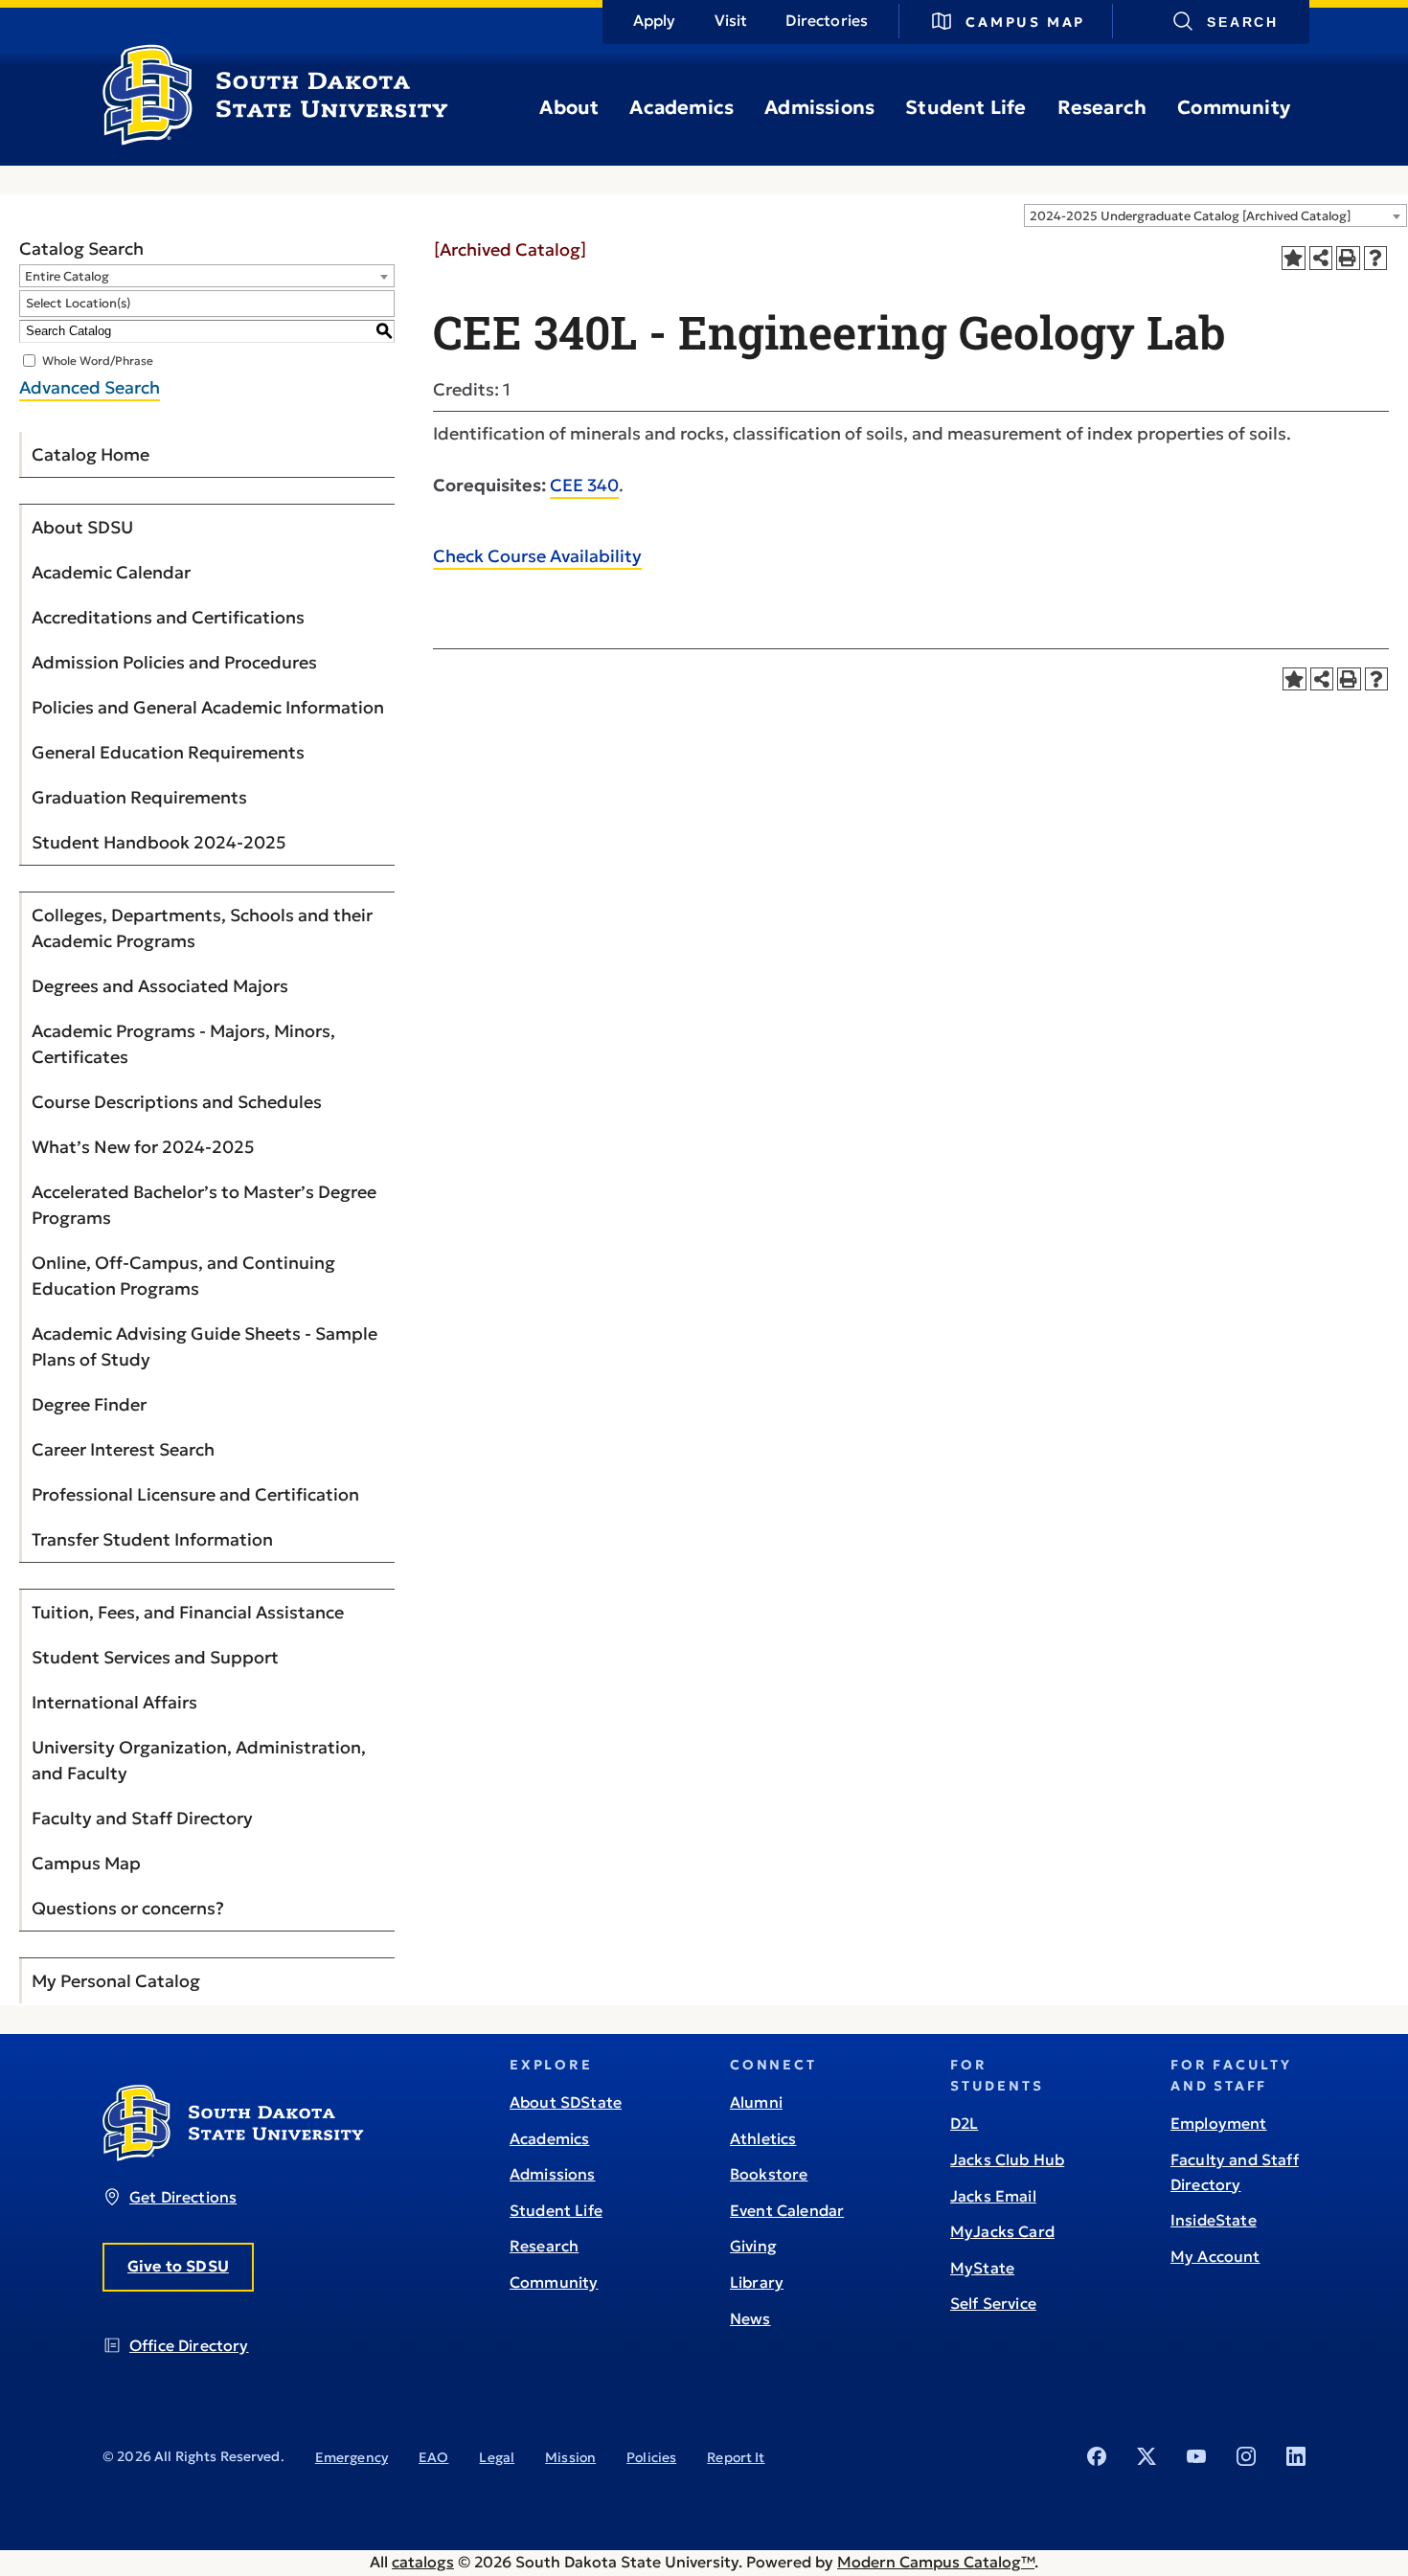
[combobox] (1215, 215)
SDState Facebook (1097, 2456)
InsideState (1214, 2220)
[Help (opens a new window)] (1376, 258)
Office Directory (189, 2345)
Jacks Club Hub (1007, 2159)
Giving (753, 2246)
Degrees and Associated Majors (160, 986)
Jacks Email (993, 2196)
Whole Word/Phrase (98, 360)
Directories (827, 20)
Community (1234, 107)
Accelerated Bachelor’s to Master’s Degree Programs (204, 1205)
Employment (1219, 2123)
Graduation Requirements (139, 797)
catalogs (423, 2562)
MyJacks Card (1002, 2231)
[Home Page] (275, 138)
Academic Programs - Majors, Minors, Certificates (183, 1044)
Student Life (965, 107)
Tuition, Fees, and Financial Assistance (188, 1612)
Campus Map (1025, 22)
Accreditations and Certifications (168, 617)
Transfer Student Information (152, 1539)
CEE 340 (584, 485)
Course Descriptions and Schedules (177, 1102)
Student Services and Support (155, 1657)
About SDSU (82, 527)
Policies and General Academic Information (208, 707)
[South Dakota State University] (233, 2156)
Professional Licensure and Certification (195, 1494)
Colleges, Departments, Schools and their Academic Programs (202, 928)
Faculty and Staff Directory (142, 1818)
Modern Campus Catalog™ (936, 2562)
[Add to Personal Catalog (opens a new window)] (1294, 258)
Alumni (756, 2102)
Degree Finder (89, 1404)
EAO (433, 2457)
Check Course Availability (537, 556)
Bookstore (769, 2174)
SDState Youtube (1196, 2456)
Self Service (993, 2303)
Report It (736, 2457)
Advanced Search (90, 387)
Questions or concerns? (128, 1908)
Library (757, 2282)
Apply (655, 20)
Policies (651, 2457)
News (750, 2318)
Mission (570, 2457)
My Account (1215, 2256)
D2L (964, 2123)
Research (1102, 107)
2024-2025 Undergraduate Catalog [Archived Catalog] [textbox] (1190, 216)
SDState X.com (1147, 2456)
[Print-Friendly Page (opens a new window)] (1348, 258)
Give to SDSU (178, 2266)
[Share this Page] (1321, 258)
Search (1243, 22)
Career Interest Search (123, 1449)
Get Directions (183, 2197)
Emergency (352, 2457)
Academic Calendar (111, 572)
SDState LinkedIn (1296, 2456)
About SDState (566, 2102)
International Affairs (114, 1702)
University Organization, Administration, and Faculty (199, 1760)
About (569, 107)
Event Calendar (787, 2210)
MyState (982, 2268)
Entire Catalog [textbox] (67, 276)
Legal (497, 2457)
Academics (681, 107)
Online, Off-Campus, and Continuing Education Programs (183, 1276)
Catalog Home (91, 454)
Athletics (763, 2138)
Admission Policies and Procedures (174, 662)
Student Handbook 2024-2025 (159, 842)
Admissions (819, 107)
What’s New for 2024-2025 (143, 1147)
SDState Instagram (1246, 2456)
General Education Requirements (168, 752)
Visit (731, 20)
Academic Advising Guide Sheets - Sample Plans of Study (204, 1346)
